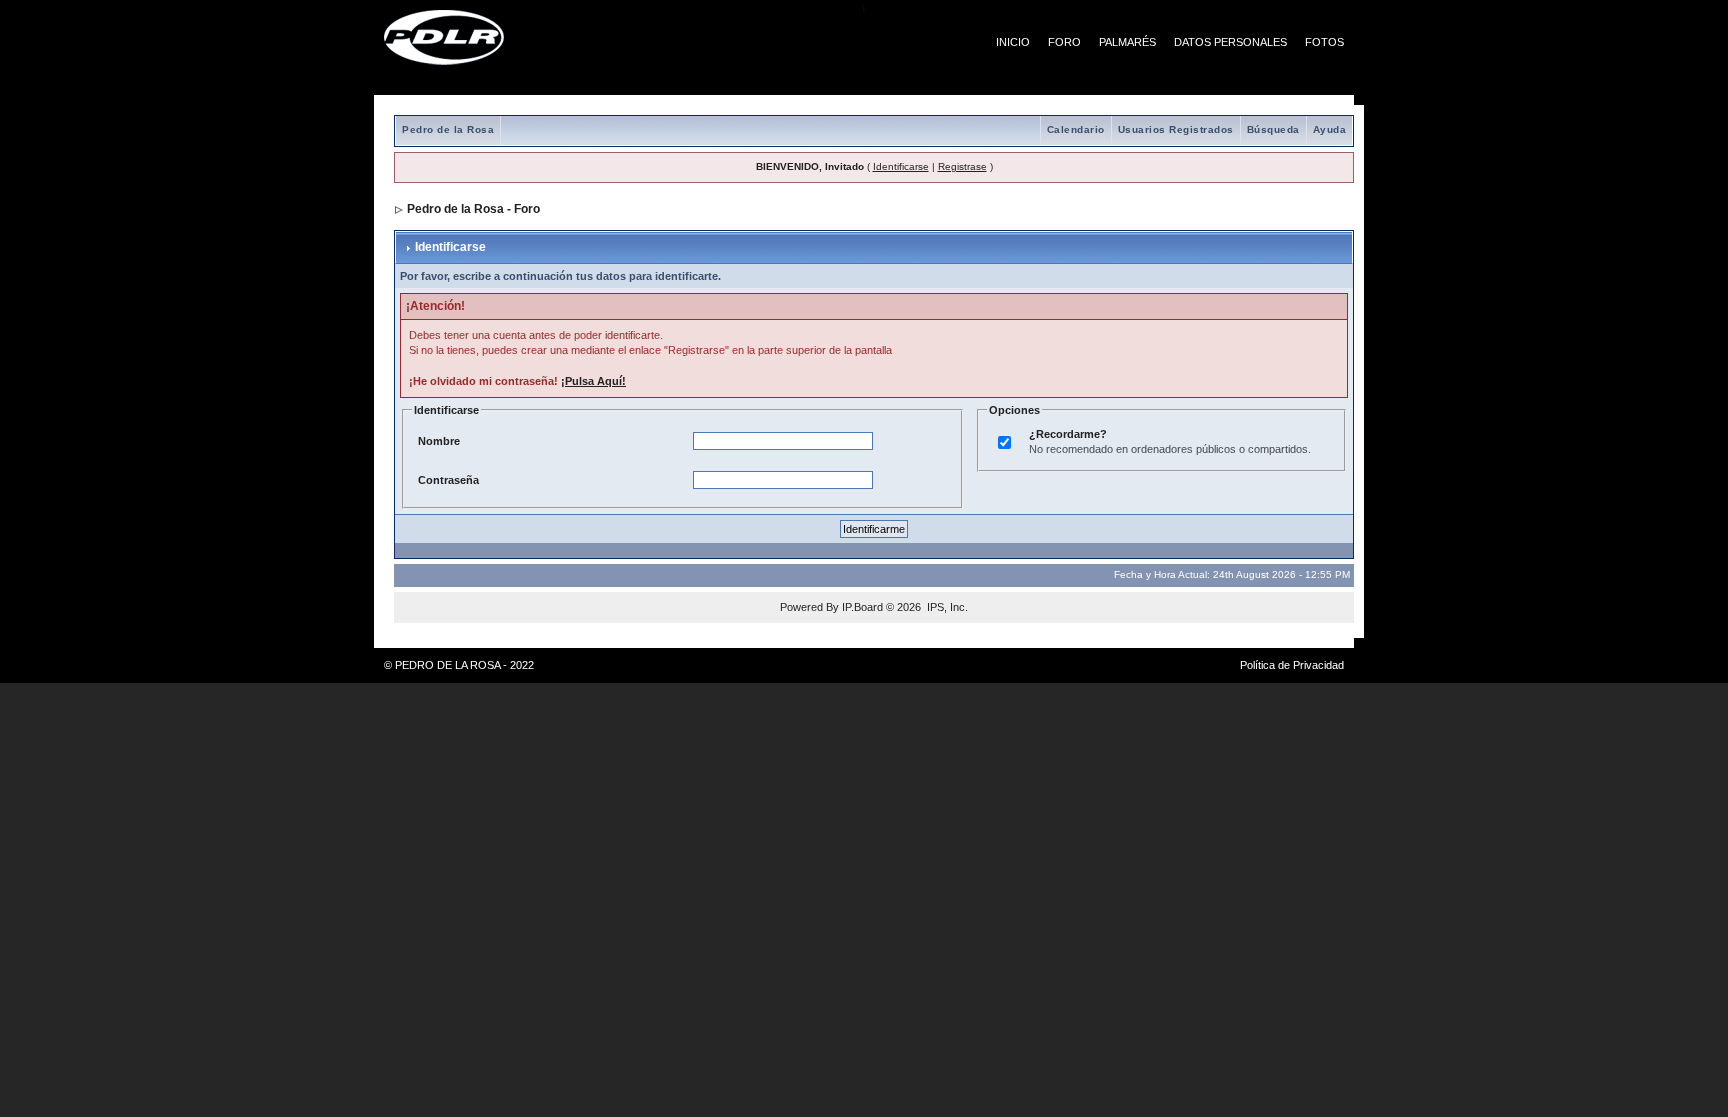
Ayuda (1330, 129)
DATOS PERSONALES (1230, 42)
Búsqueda (1273, 129)
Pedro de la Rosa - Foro (473, 209)
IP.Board (862, 607)
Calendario (1076, 129)
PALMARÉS (1127, 42)
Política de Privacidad (1292, 665)
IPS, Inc (946, 607)
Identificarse (901, 166)
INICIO (1013, 42)
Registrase (962, 166)
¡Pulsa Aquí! (593, 381)
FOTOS (1324, 42)
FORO (1064, 42)
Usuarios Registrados (1176, 129)
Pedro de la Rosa (448, 129)
